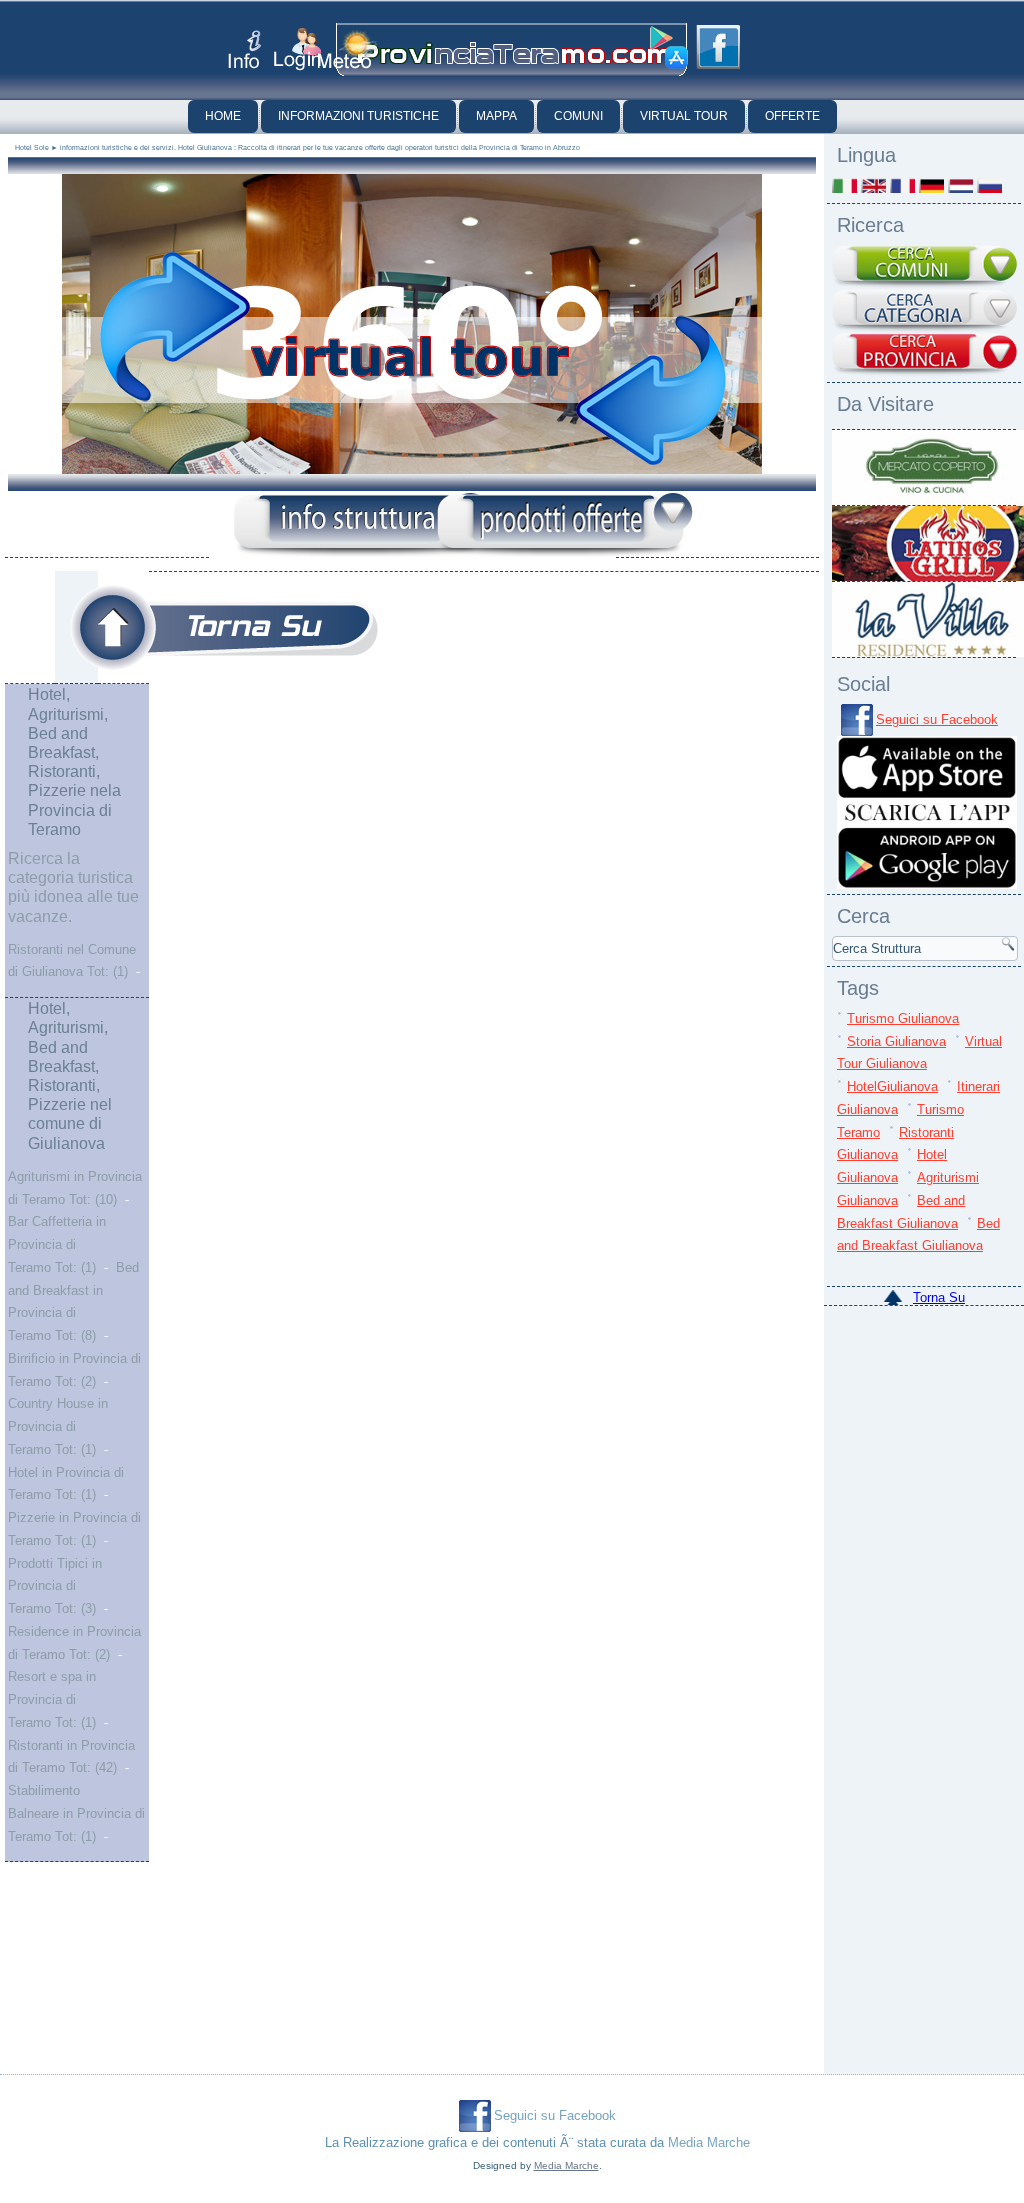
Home (223, 116)
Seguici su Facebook (937, 719)
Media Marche (709, 2142)
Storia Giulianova (896, 1041)
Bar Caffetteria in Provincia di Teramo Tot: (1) (57, 1244)
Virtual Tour (684, 116)
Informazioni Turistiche (358, 116)
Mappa (496, 116)
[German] (931, 185)
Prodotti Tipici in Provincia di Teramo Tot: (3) (55, 1586)
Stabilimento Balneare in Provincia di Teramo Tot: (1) (76, 1813)
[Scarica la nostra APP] (927, 884)
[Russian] (989, 185)
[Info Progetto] (244, 49)
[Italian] (844, 185)
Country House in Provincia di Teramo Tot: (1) (58, 1426)
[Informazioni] (362, 525)
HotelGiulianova (892, 1086)
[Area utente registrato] (297, 49)
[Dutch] (960, 185)
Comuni (578, 116)
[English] (873, 185)
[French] (902, 185)
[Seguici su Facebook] (718, 47)
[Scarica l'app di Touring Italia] (669, 48)
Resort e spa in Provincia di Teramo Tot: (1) (52, 1699)
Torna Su (939, 1297)
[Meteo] (347, 49)
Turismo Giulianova (903, 1018)
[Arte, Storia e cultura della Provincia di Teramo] (224, 627)
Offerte (792, 116)
